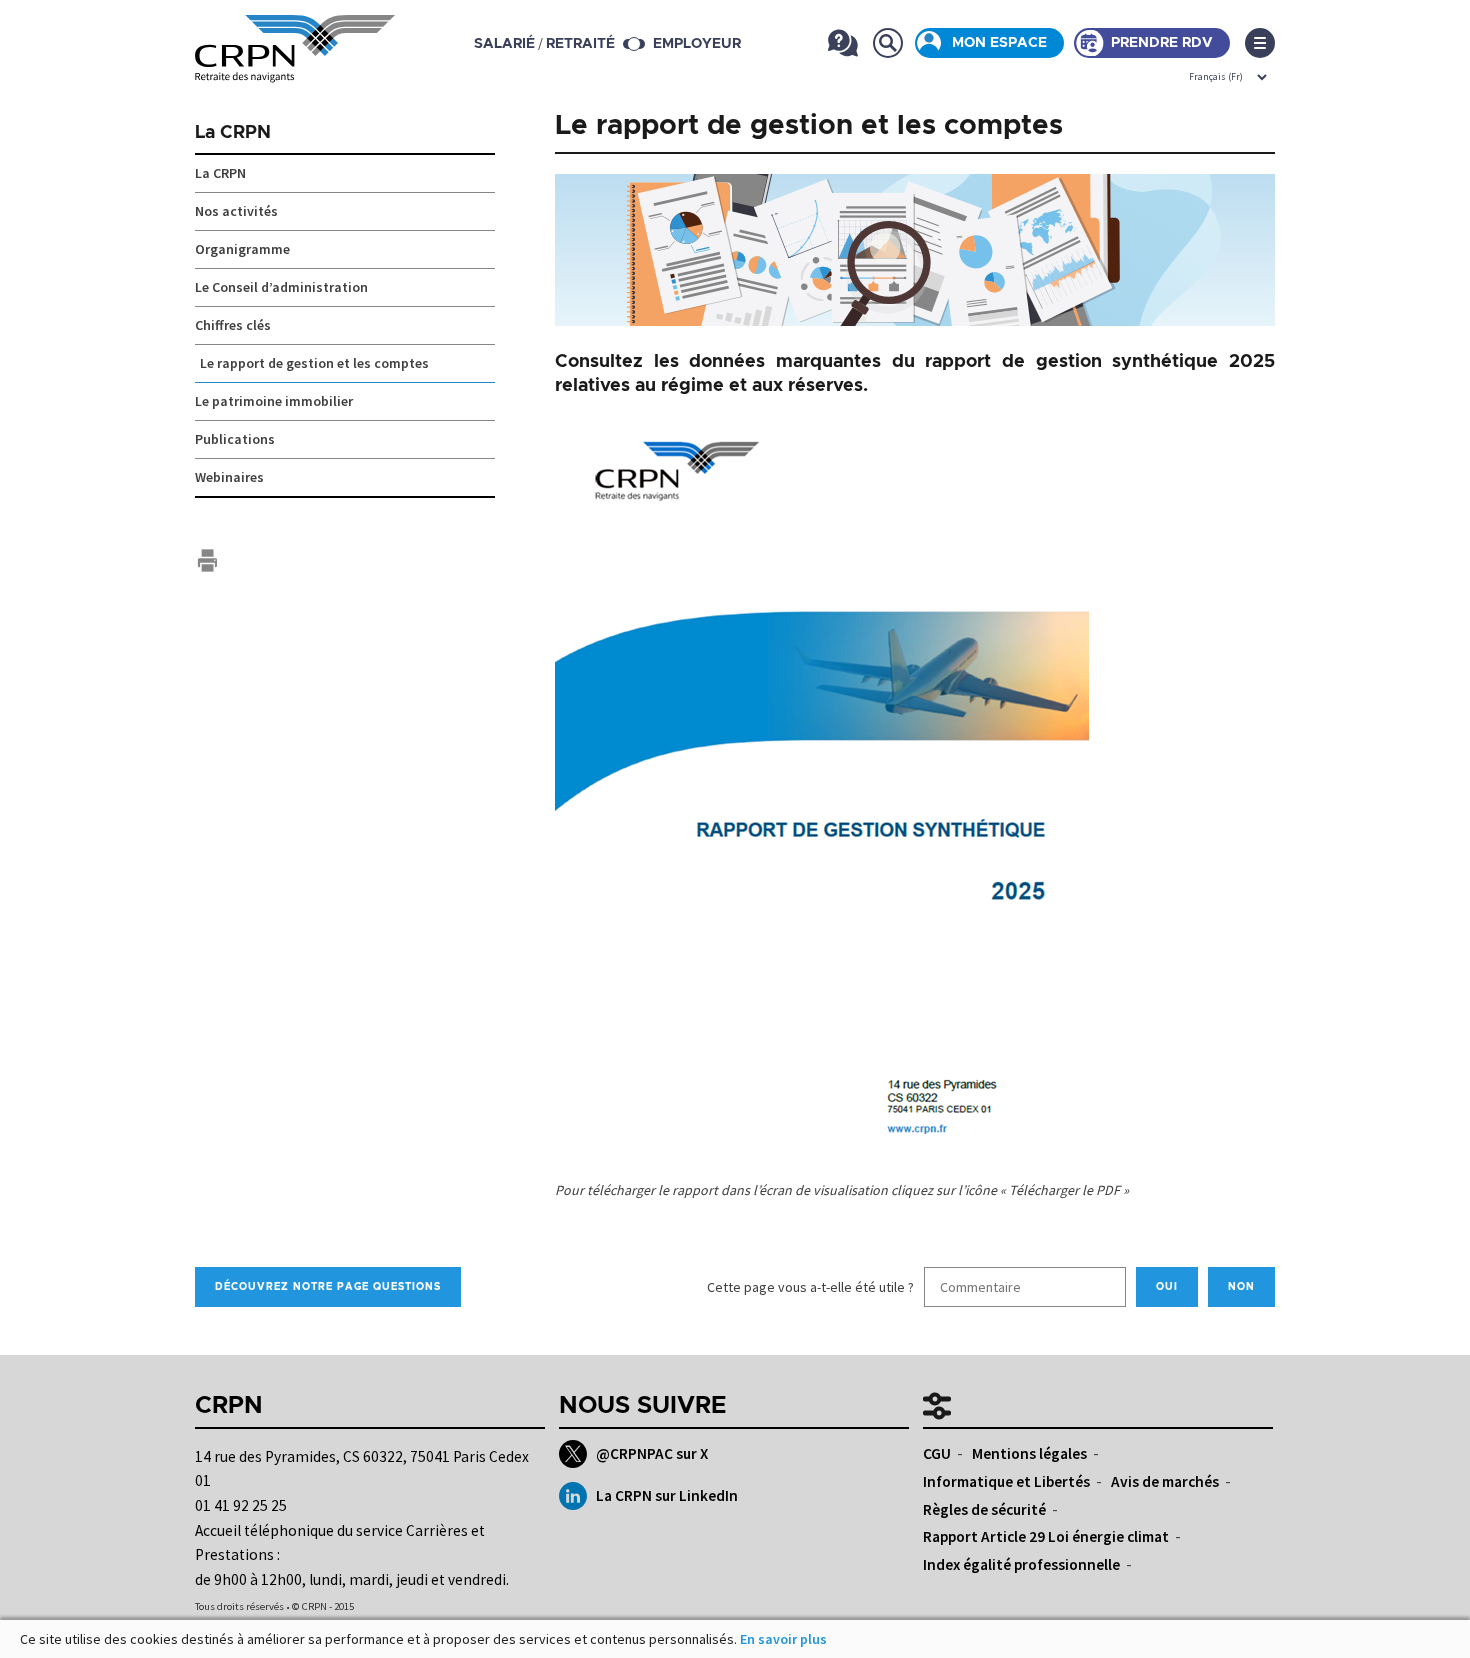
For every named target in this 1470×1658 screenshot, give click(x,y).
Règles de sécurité (984, 1509)
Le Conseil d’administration (281, 287)
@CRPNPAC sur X (652, 1453)
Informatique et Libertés (1006, 1481)
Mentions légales (1029, 1453)
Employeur (697, 44)
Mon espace (999, 43)
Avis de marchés (1165, 1481)
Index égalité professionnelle (1021, 1564)
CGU (937, 1453)
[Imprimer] (207, 560)
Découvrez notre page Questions (328, 1287)
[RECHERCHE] (887, 42)
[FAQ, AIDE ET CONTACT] (842, 42)
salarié (504, 44)
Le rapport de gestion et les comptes (314, 363)
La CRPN (233, 133)
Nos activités (236, 211)
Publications (235, 439)
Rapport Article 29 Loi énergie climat (1046, 1536)
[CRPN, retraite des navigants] (295, 68)
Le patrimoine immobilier (274, 401)
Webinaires (229, 477)
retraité (580, 44)
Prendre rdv (1162, 43)
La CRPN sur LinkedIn (667, 1495)
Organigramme (242, 249)
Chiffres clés (233, 325)
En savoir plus (783, 1639)
